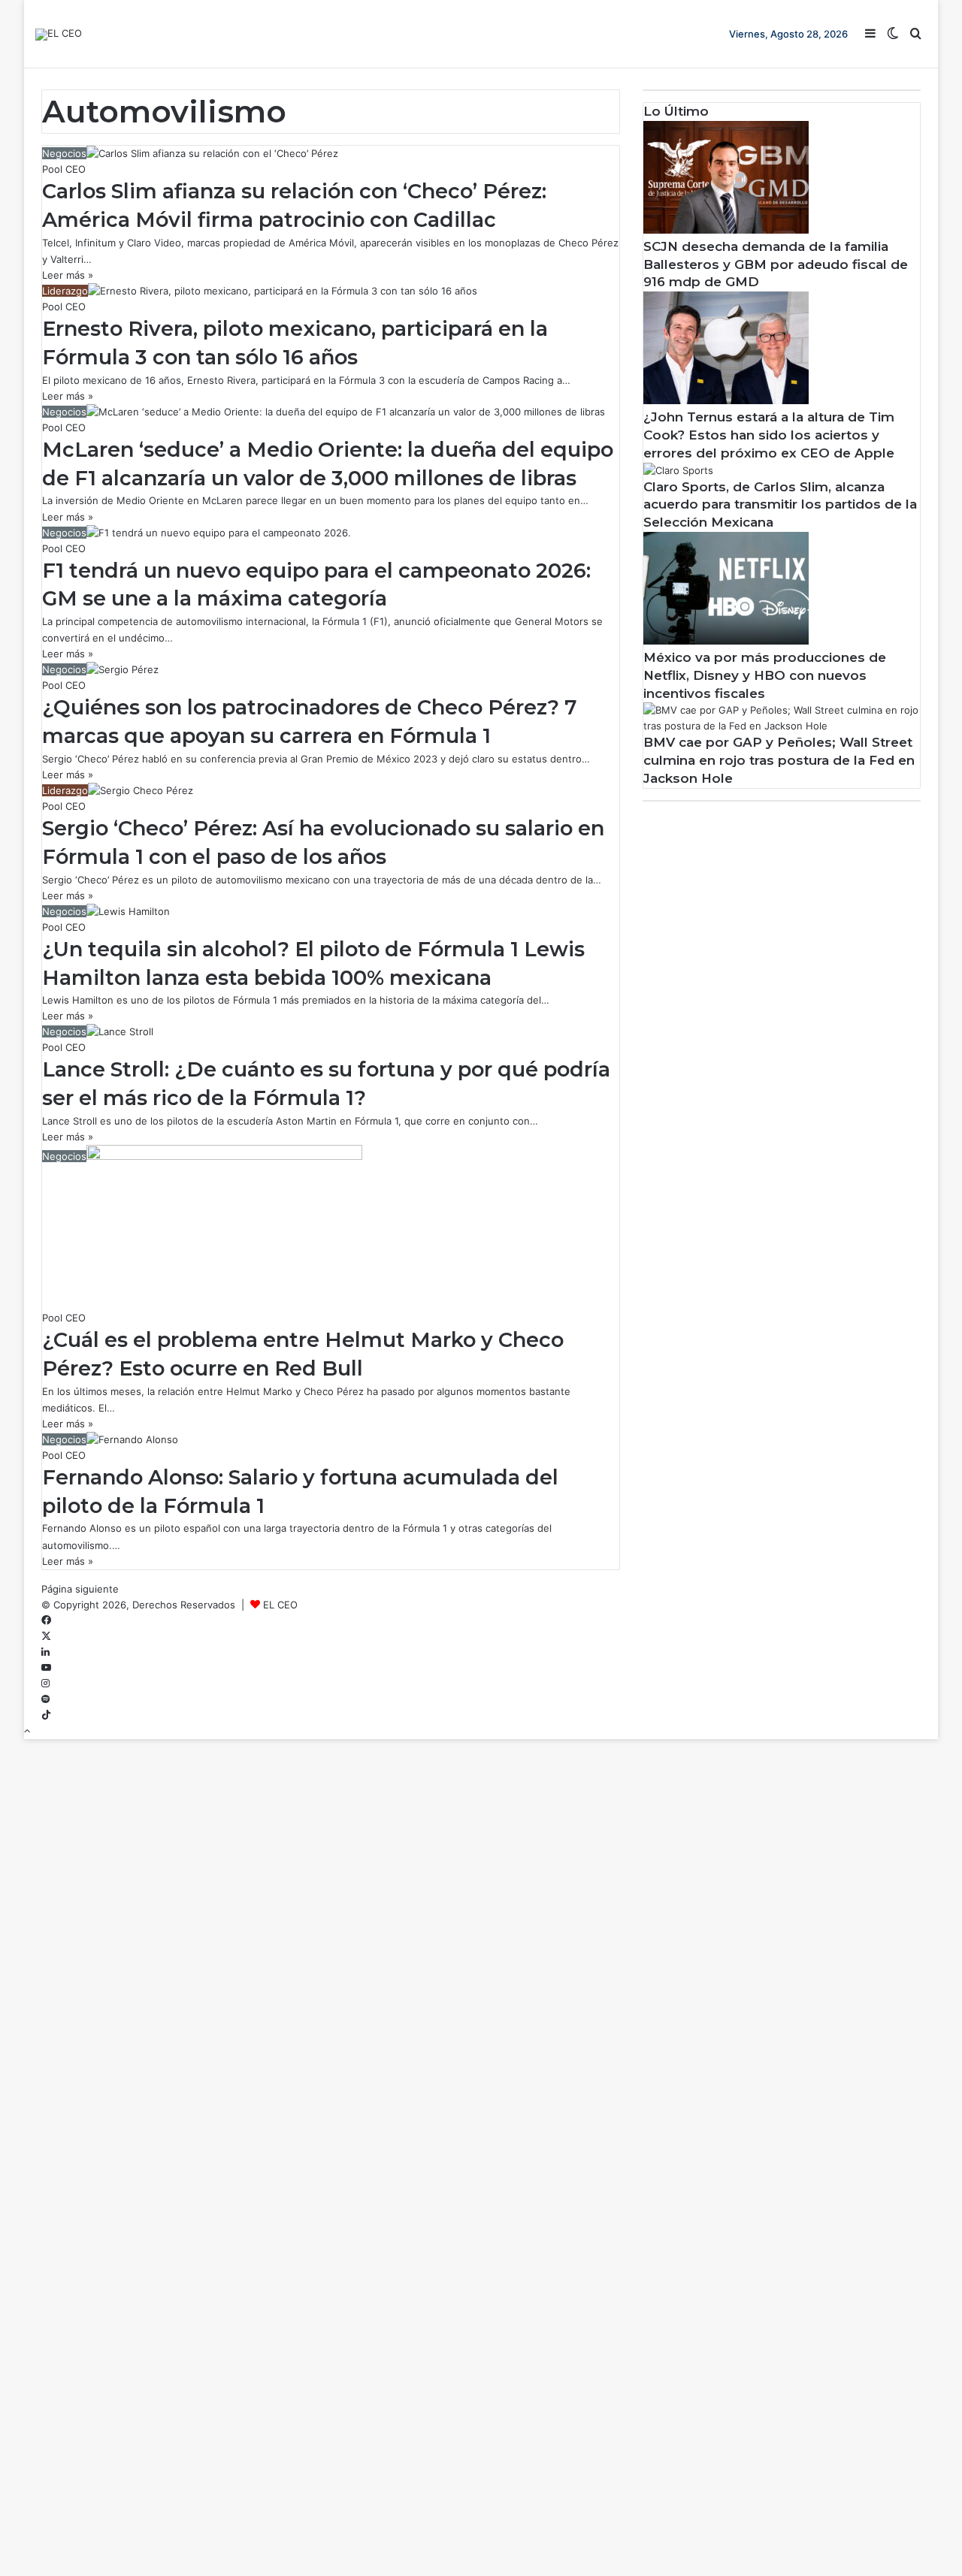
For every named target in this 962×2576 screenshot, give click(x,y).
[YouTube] (46, 1668)
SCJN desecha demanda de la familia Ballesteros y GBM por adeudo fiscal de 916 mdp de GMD (776, 264)
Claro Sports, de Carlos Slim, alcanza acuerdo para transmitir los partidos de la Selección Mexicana (780, 505)
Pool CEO (64, 169)
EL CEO (280, 1605)
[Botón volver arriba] (27, 1731)
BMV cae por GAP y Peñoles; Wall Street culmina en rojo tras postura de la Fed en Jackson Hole (779, 760)
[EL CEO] (59, 35)
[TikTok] (46, 1715)
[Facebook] (46, 1620)
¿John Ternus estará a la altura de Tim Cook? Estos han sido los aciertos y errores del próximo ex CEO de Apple (769, 435)
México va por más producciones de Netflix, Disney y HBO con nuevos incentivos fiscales (765, 675)
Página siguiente (80, 1589)
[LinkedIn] (45, 1652)
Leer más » (68, 275)
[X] (46, 1636)
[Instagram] (45, 1684)
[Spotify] (45, 1699)
